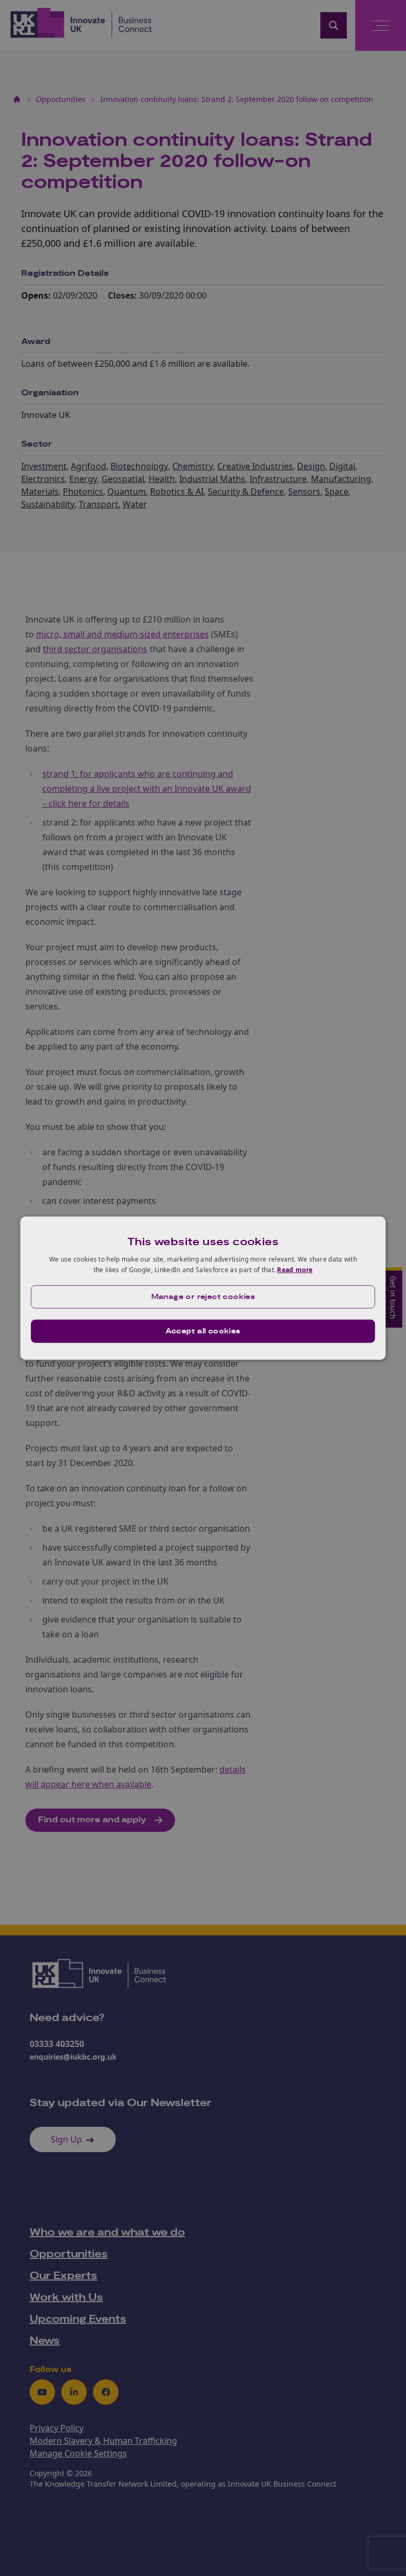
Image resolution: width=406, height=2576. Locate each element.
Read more (295, 1270)
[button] (203, 1296)
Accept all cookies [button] (203, 1331)
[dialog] (203, 1288)
